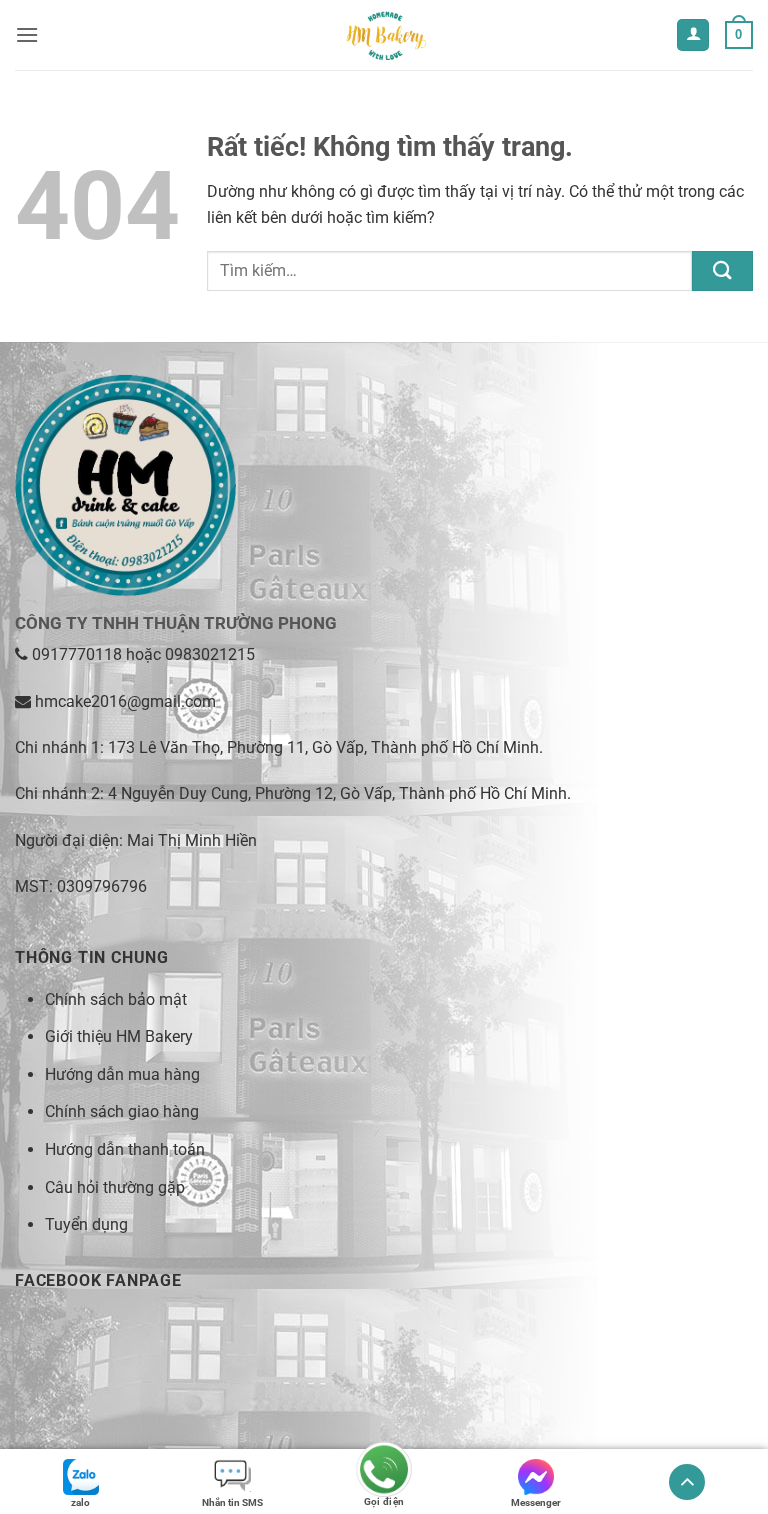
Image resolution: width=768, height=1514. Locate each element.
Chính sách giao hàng (122, 1111)
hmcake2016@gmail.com (125, 701)
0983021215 (210, 654)
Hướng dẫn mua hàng (122, 1074)
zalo (80, 1502)
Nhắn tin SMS (232, 1502)
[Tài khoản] (693, 35)
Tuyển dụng (86, 1224)
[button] (27, 34)
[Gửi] (722, 270)
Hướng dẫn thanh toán (125, 1149)
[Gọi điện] (384, 1471)
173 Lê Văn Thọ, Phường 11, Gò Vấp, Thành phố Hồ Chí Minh (323, 747)
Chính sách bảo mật (116, 999)
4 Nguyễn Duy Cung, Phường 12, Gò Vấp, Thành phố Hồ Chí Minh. (339, 793)
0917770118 (77, 654)
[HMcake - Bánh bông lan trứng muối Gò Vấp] (384, 35)
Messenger (536, 1502)
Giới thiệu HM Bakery (119, 1036)
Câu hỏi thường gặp (115, 1187)
